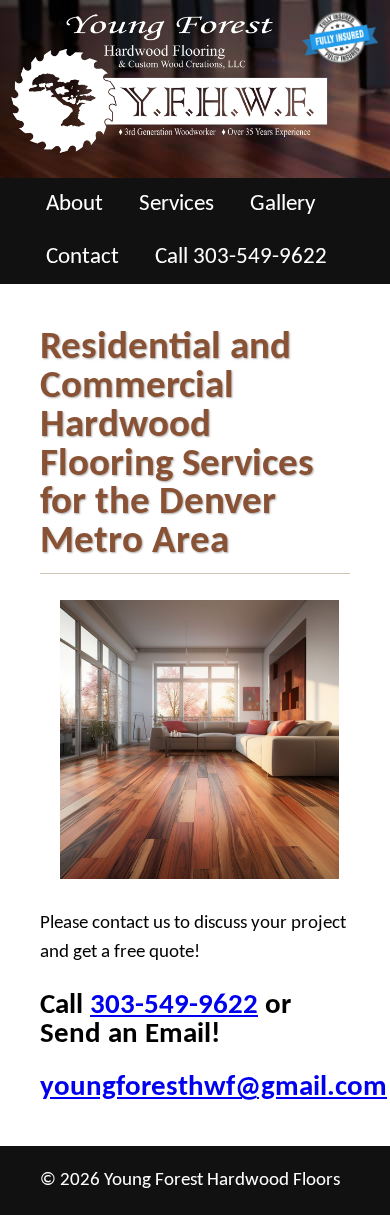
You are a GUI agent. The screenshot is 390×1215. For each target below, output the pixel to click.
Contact (82, 257)
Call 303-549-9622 (241, 257)
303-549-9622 (174, 1005)
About (74, 204)
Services (176, 204)
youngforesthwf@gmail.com (213, 1087)
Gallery (282, 204)
